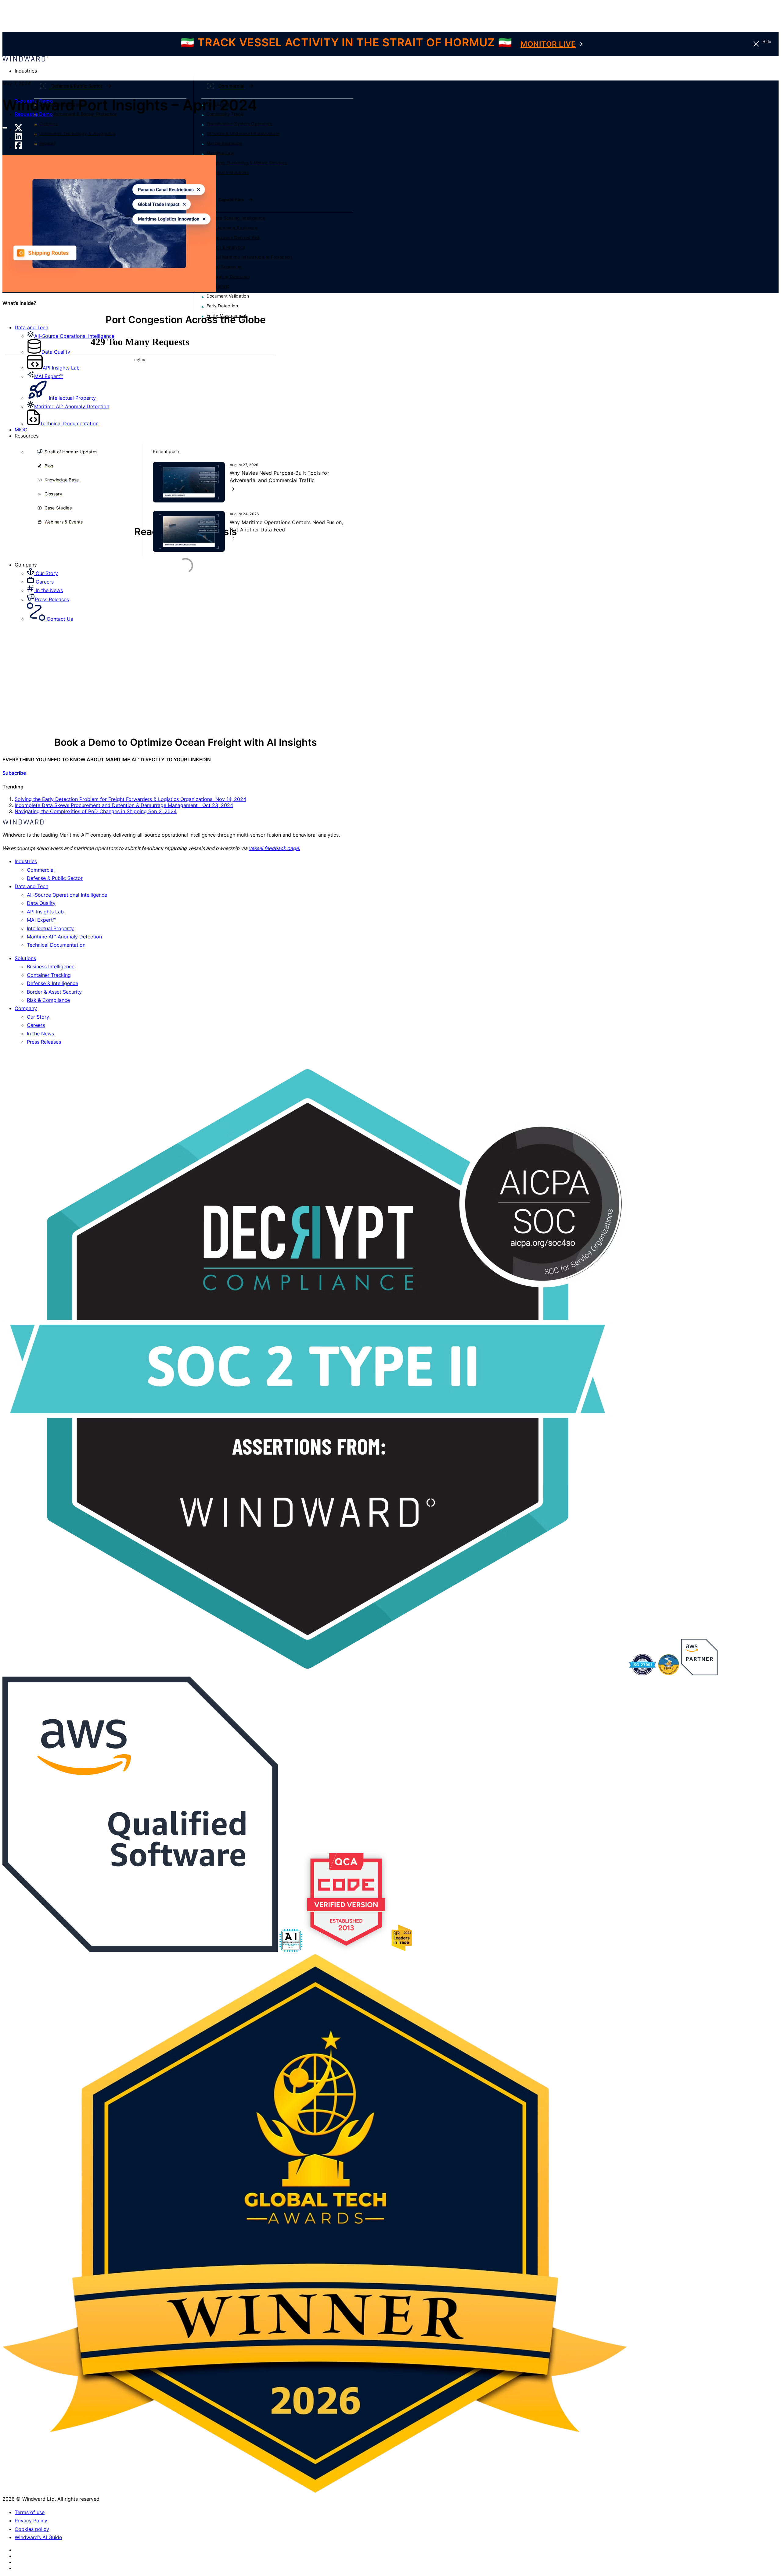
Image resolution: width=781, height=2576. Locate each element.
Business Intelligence (51, 966)
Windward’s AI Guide (38, 2537)
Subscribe (14, 773)
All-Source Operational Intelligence (67, 895)
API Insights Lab (45, 912)
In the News (40, 1034)
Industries (26, 861)
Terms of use (30, 2512)
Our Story (38, 1017)
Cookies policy (32, 2529)
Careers (36, 1025)
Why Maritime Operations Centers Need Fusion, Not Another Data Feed (286, 526)
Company (26, 1008)
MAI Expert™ (41, 920)
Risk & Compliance (48, 1000)
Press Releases (44, 1042)
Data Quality (41, 903)
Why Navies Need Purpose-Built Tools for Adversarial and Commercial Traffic (279, 477)
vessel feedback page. (274, 848)
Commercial (41, 870)
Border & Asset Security (54, 992)
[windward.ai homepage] (25, 60)
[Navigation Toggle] (5, 128)
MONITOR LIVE (548, 44)
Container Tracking (49, 975)
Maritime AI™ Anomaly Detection (64, 937)
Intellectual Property (50, 928)
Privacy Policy (31, 2521)
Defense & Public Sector (55, 878)
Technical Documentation (56, 945)
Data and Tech (31, 327)
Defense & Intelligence (52, 983)
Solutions (25, 958)
